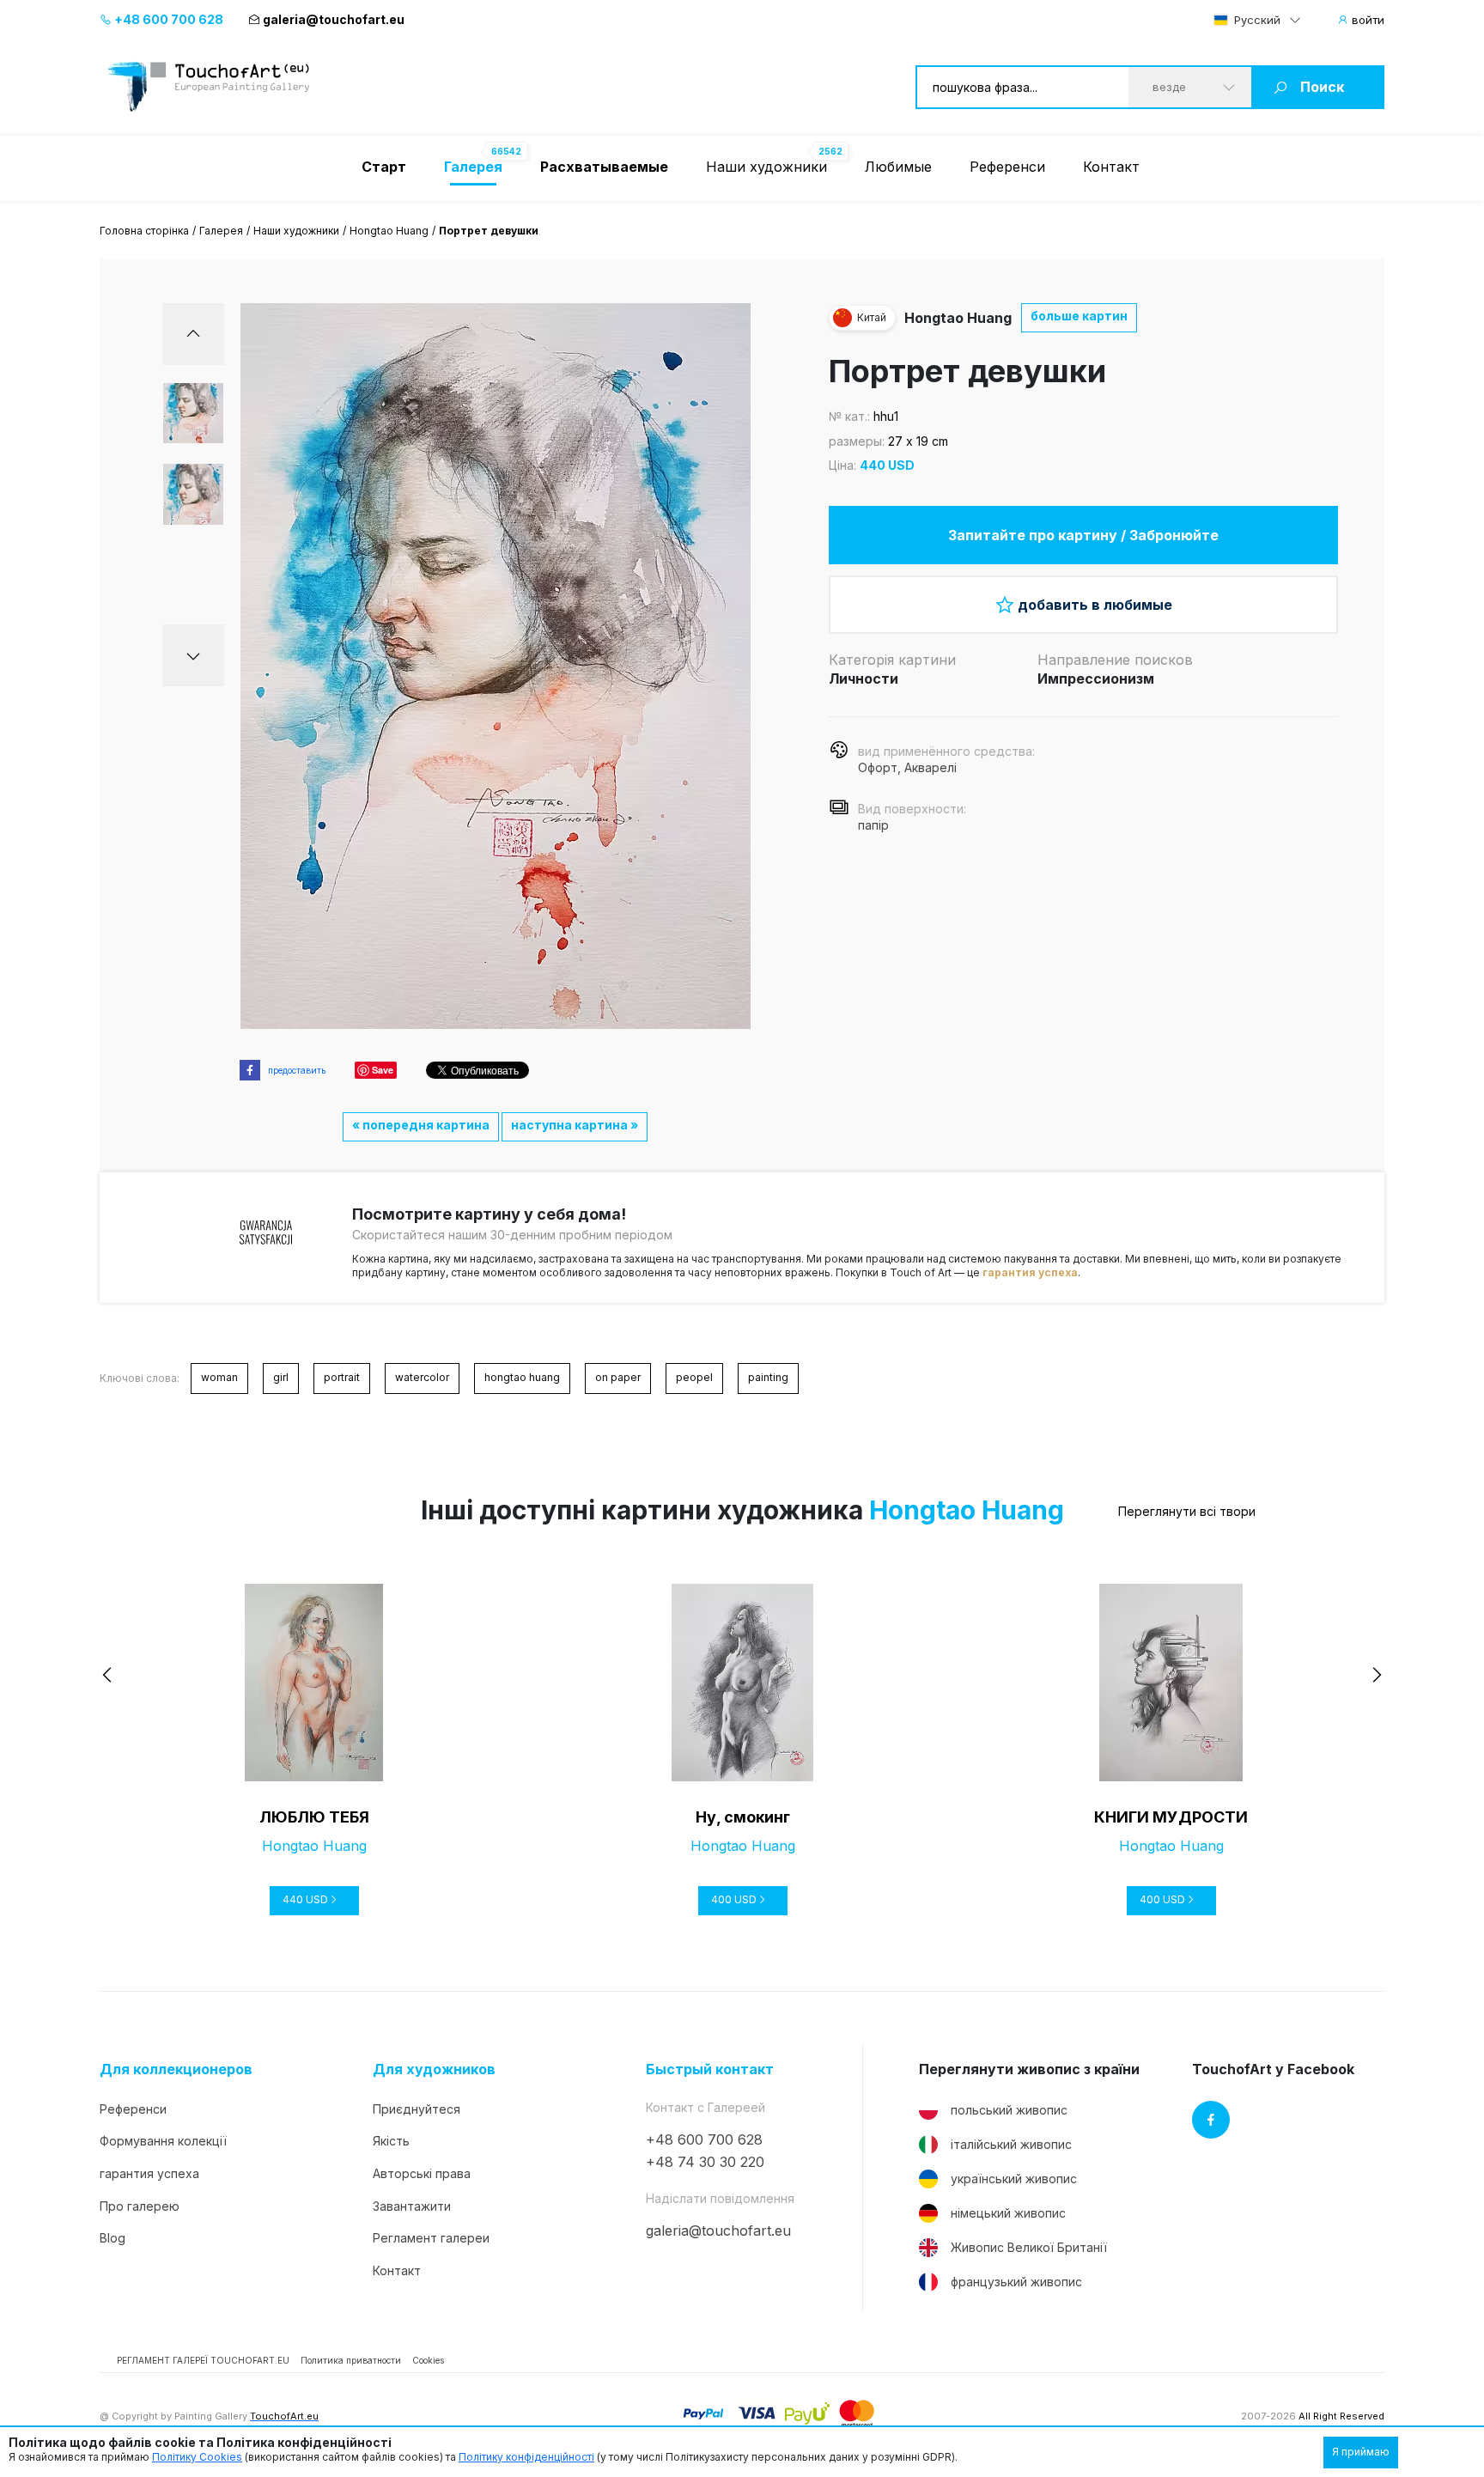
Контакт (1111, 167)
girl (281, 1377)
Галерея (221, 231)
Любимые (898, 167)
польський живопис (1009, 2110)
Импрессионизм (1096, 679)
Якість (391, 2141)
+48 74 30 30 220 (705, 2162)
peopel (694, 1377)
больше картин (1079, 316)
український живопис (1014, 2179)
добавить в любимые (1095, 605)
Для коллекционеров (176, 2069)
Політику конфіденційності (526, 2457)
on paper (618, 1377)
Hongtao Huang (389, 231)
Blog (113, 2238)
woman (219, 1377)
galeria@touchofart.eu (334, 19)
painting (768, 1377)
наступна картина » (575, 1125)
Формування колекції (163, 2141)
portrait (342, 1377)
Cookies (428, 2360)
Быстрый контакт (710, 2069)
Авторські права (422, 2173)
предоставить (297, 1070)
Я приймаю (1361, 2452)
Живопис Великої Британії (1029, 2247)
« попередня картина (421, 1125)
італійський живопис (1011, 2144)
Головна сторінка (144, 231)
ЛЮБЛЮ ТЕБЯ (314, 1817)
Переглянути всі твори (1187, 1511)
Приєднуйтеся (417, 2109)
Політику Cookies (197, 2457)
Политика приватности (351, 2360)
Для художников (434, 2069)
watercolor (422, 1377)
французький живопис (1016, 2282)
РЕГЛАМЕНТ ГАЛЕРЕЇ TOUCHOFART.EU (203, 2360)
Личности (864, 679)
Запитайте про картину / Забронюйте (1083, 535)
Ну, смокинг (743, 1817)
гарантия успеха (1030, 1272)
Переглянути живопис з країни (1029, 2069)
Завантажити (412, 2206)
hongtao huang (522, 1377)
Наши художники (766, 167)
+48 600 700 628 (167, 19)
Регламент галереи (431, 2238)
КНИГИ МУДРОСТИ (1171, 1817)
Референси (1007, 167)
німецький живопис (1008, 2213)
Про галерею (140, 2206)
